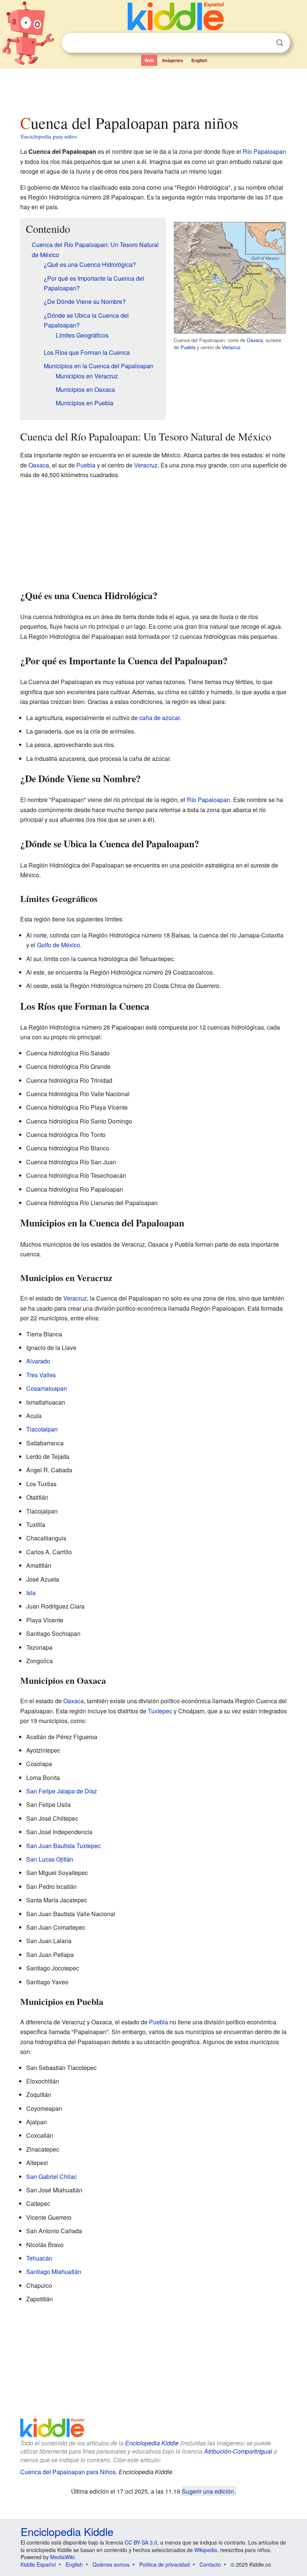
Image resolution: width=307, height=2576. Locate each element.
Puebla (188, 347)
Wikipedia (206, 2550)
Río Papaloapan (264, 151)
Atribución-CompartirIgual (238, 2451)
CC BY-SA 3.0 (141, 2542)
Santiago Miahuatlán (54, 2272)
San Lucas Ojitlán (50, 1859)
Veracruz (231, 347)
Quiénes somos (111, 2564)
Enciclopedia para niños (49, 136)
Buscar (280, 43)
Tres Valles (41, 1375)
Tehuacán (39, 2258)
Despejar (264, 43)
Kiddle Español (38, 2564)
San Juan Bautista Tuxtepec (63, 1846)
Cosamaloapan (47, 1388)
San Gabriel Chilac (51, 2176)
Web (149, 60)
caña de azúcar (159, 718)
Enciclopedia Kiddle (152, 2443)
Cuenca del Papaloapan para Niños (68, 2472)
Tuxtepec (160, 1711)
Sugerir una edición (208, 2491)
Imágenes (173, 60)
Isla (31, 1593)
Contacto (210, 2564)
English (199, 60)
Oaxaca (255, 340)
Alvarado (38, 1361)
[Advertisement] (154, 89)
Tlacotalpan (42, 1429)
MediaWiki (62, 2557)
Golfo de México (59, 945)
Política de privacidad (165, 2564)
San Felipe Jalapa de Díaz (62, 1791)
